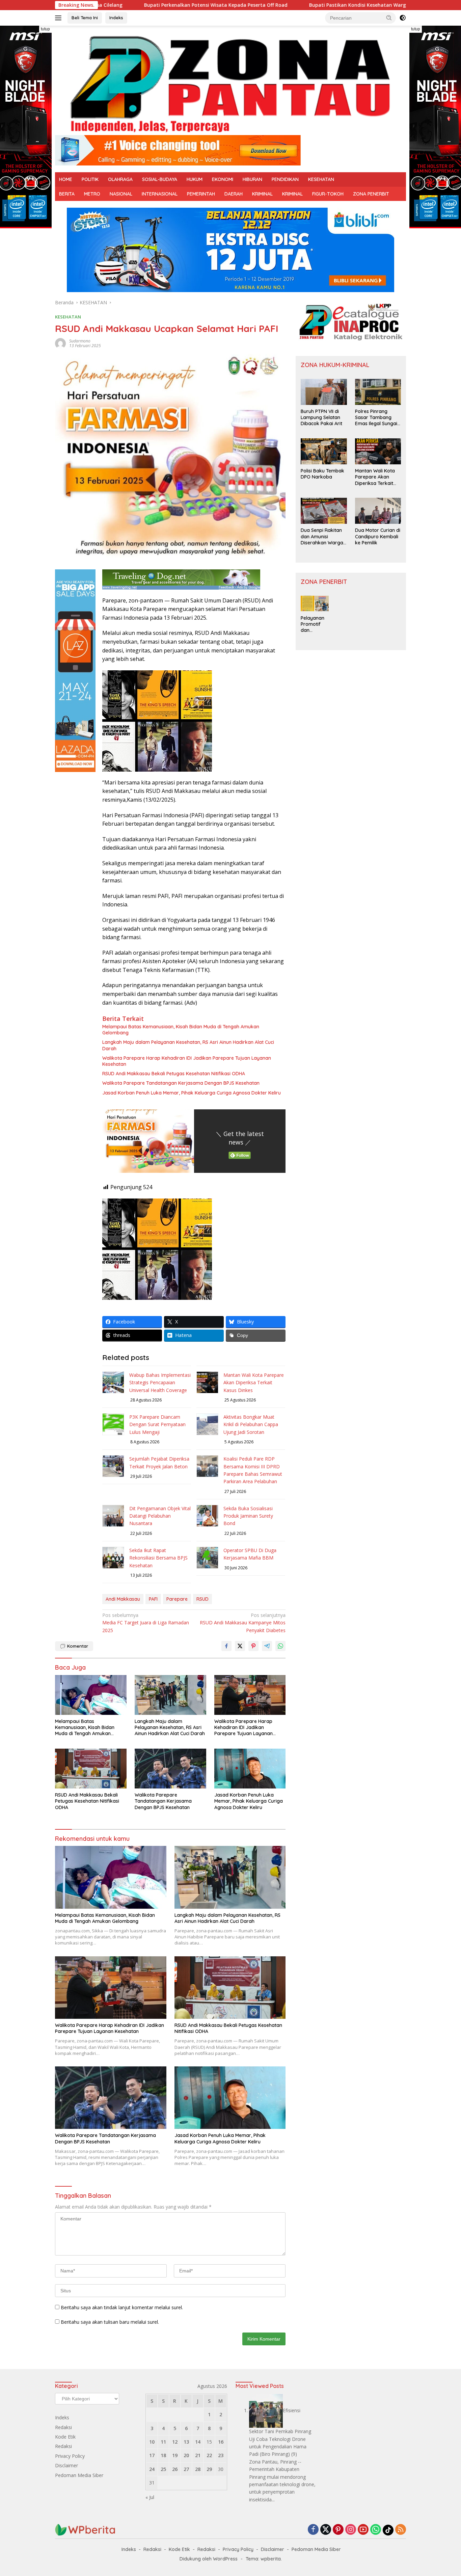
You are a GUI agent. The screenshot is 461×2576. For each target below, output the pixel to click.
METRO (92, 194)
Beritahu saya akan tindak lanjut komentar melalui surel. (122, 2307)
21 (198, 2455)
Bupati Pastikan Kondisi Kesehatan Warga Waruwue (298, 5)
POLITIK (90, 179)
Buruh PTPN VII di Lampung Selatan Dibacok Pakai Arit (321, 417)
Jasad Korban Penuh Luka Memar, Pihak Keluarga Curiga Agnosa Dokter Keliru (192, 1093)
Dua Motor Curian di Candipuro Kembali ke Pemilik (378, 536)
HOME (66, 179)
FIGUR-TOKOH (328, 194)
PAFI (153, 1599)
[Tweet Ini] (240, 1646)
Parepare (177, 1599)
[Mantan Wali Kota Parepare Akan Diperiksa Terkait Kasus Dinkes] (378, 451)
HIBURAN (252, 179)
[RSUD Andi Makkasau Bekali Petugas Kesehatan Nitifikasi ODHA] (91, 1769)
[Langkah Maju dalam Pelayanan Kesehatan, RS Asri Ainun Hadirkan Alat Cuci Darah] (170, 1695)
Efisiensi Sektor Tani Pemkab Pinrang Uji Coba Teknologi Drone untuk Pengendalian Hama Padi (280, 2432)
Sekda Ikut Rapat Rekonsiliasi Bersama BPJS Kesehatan (158, 1558)
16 (221, 2442)
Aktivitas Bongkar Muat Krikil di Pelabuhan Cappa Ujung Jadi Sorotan (251, 1424)
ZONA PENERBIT (371, 194)
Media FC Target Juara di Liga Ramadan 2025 (146, 1623)
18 (163, 2455)
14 (198, 2442)
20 (186, 2455)
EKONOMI (223, 179)
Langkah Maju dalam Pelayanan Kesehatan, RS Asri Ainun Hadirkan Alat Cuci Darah (188, 1045)
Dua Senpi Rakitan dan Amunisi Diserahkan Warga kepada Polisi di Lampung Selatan (322, 536)
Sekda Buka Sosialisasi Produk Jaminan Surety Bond (248, 1516)
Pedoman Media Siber (79, 2475)
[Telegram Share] (267, 1646)
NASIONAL (121, 194)
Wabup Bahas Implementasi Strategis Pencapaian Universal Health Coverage (160, 1383)
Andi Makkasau (123, 1599)
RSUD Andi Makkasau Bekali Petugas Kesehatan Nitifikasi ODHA (174, 1074)
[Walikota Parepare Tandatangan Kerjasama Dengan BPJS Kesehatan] (170, 1769)
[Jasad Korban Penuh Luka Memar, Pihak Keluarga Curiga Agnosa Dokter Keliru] (250, 1769)
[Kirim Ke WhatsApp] (280, 1646)
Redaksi (63, 2427)
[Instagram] (351, 2530)
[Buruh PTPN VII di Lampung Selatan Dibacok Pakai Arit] (324, 392)
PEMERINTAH (201, 194)
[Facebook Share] (226, 1646)
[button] (389, 18)
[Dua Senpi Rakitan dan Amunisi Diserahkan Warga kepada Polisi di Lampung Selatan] (324, 511)
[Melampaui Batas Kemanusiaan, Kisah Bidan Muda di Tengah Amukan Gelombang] (91, 1695)
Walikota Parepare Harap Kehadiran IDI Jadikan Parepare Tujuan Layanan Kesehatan (187, 1061)
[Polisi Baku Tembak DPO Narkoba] (324, 451)
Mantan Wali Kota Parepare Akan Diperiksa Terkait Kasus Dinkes (254, 1383)
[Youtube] (363, 2530)
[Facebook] (313, 2530)
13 (186, 2442)
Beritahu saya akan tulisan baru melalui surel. (110, 2322)
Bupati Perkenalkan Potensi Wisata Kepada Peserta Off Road (143, 5)
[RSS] (401, 2530)
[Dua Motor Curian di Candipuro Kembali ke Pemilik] (378, 511)
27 (186, 2469)
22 (209, 2455)
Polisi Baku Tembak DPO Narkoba (322, 474)
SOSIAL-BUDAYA (160, 179)
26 (175, 2469)
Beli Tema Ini (85, 18)
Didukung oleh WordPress (209, 2559)
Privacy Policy (70, 2456)
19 (175, 2455)
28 (198, 2469)
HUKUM (195, 179)
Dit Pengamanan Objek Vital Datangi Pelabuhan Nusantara (160, 1516)
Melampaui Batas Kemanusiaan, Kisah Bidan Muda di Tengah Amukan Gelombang (181, 1030)
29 (209, 2469)
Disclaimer (66, 2465)
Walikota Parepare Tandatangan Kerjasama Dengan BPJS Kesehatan (181, 1083)
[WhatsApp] (376, 2530)
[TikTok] (388, 2530)
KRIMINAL (262, 194)
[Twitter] (326, 2530)
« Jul (150, 2497)
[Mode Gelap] (403, 18)
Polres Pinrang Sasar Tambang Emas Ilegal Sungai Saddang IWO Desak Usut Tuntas (376, 418)
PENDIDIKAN (285, 179)
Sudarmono (80, 341)
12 (175, 2442)
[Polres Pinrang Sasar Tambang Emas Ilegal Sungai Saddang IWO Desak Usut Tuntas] (378, 392)
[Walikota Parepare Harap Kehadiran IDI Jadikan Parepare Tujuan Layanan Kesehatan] (250, 1695)
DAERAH (234, 194)
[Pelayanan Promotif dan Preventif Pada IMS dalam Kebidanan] (315, 603)
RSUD (202, 1599)
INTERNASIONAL (160, 194)
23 (221, 2455)
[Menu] (60, 18)
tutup (45, 29)
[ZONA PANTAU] (231, 83)
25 (163, 2469)
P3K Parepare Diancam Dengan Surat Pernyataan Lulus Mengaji (157, 1424)
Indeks (116, 18)
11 (163, 2442)
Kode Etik (65, 2437)
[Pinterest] (338, 2530)
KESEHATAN (321, 179)
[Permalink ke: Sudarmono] (60, 343)
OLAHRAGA (120, 179)
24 (152, 2469)
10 (152, 2442)
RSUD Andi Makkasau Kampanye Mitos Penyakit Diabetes (243, 1623)
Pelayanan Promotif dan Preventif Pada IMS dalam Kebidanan (313, 624)
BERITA (67, 194)
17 (152, 2455)
